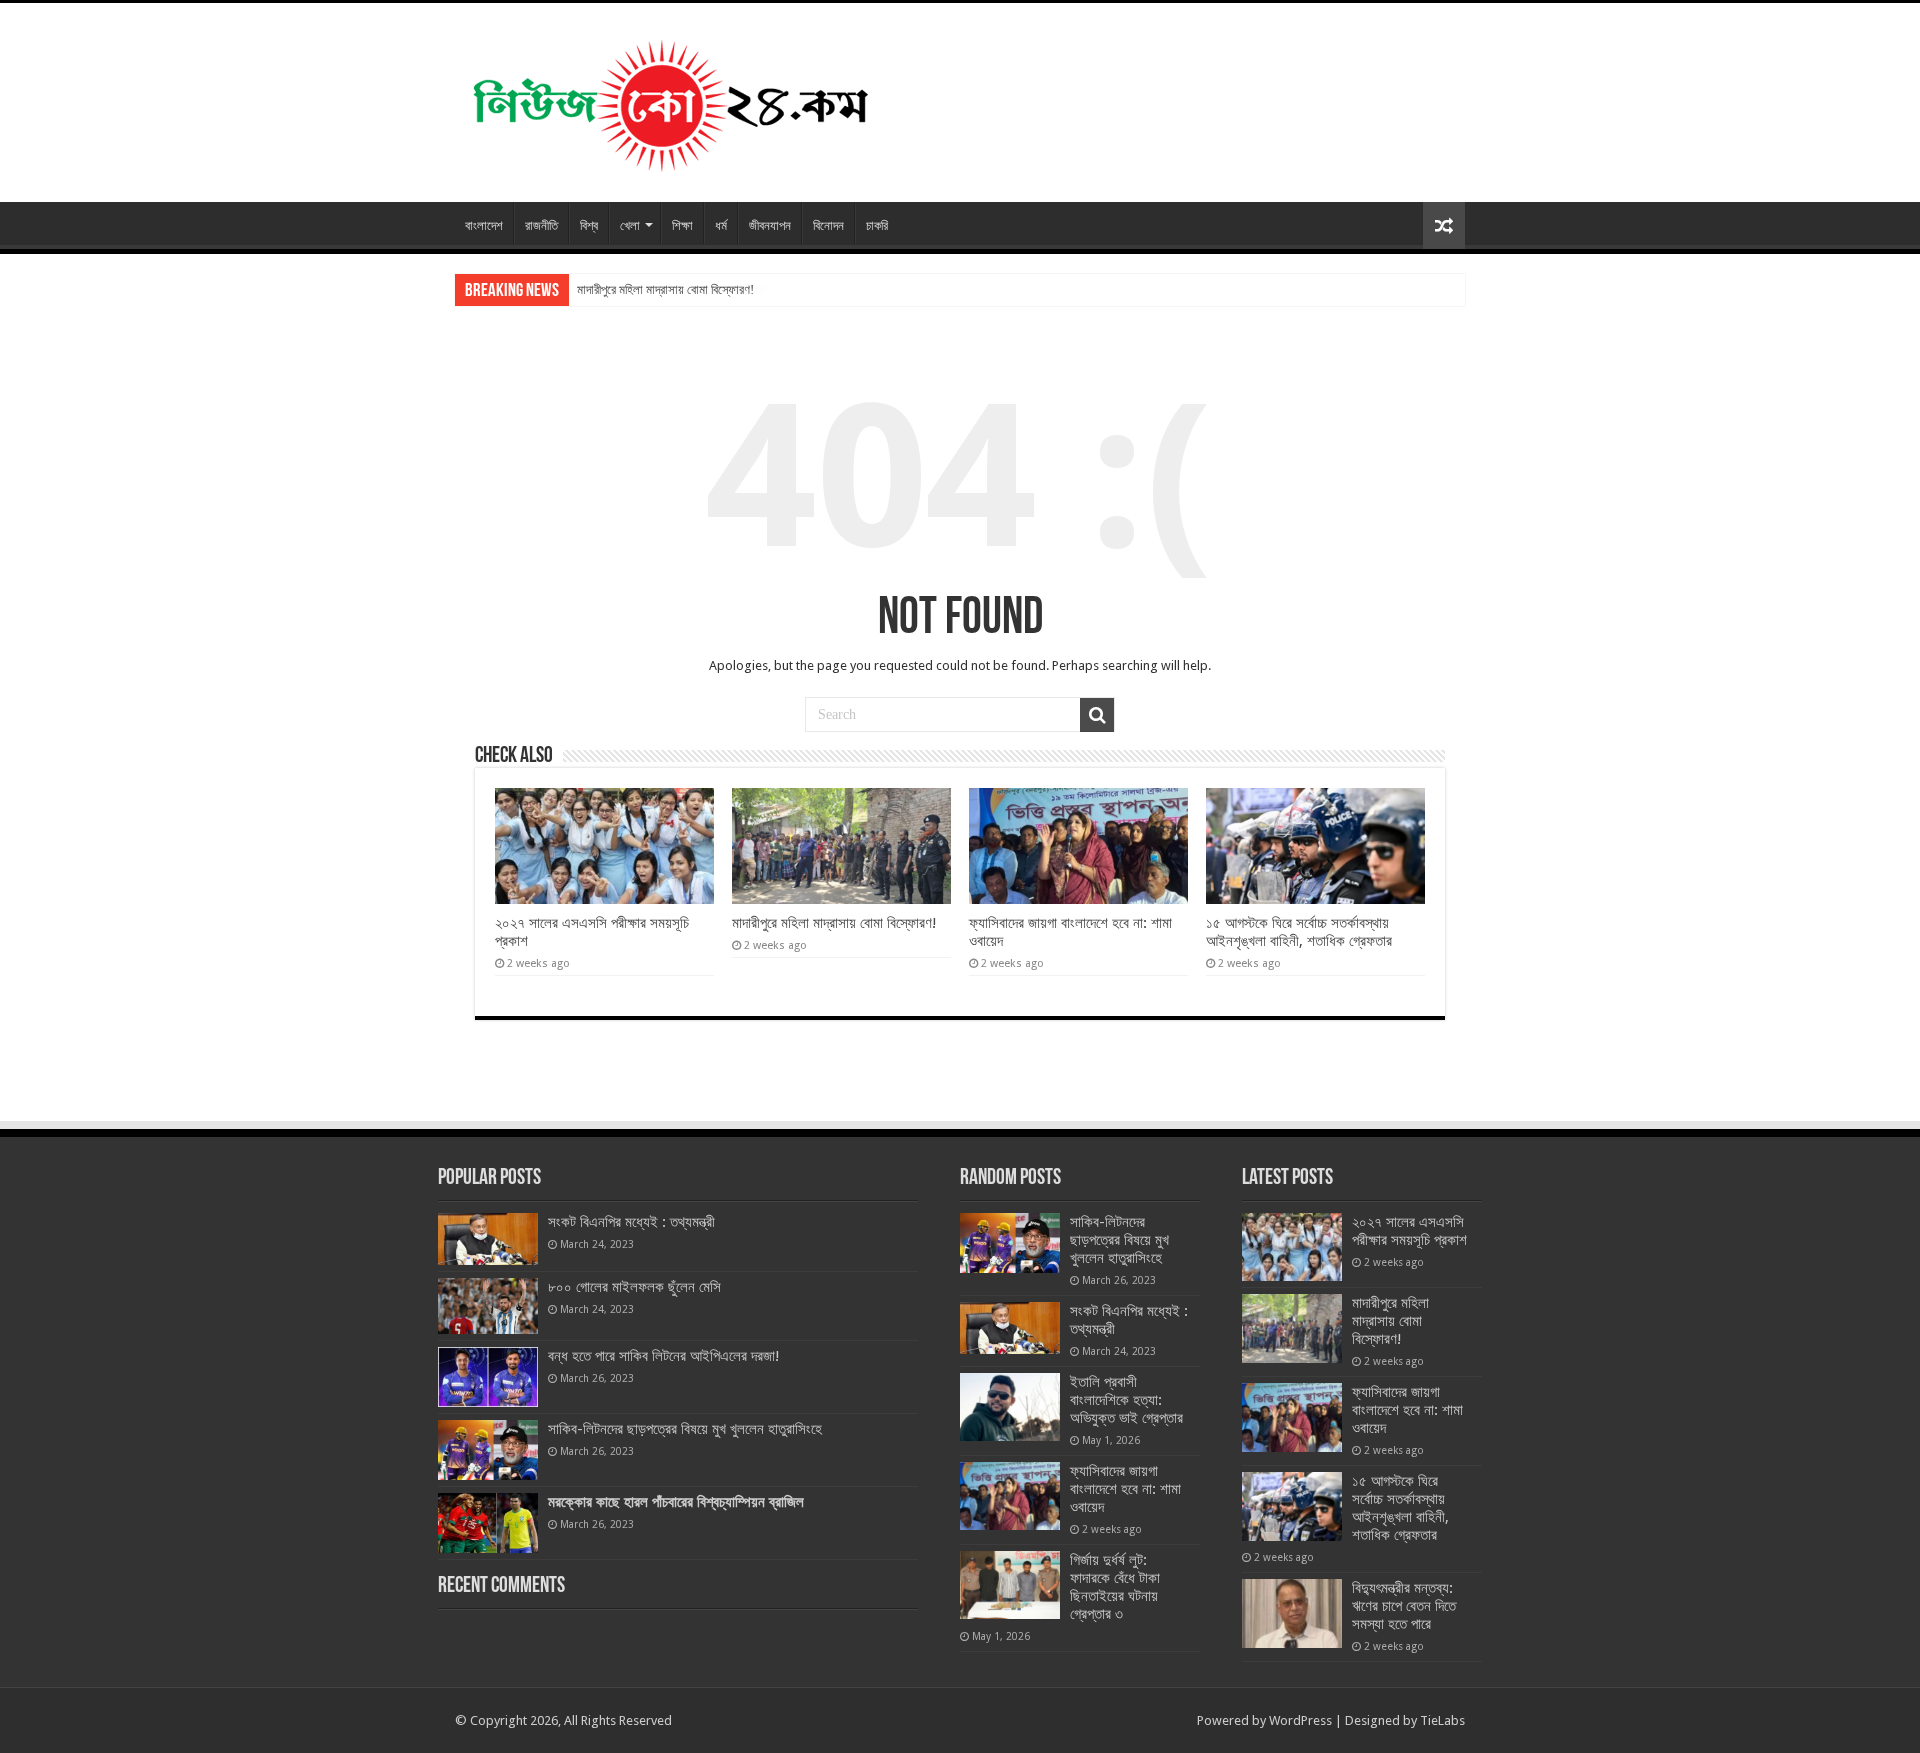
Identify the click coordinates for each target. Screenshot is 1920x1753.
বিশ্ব (589, 225)
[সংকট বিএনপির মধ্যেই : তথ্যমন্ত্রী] (488, 1239)
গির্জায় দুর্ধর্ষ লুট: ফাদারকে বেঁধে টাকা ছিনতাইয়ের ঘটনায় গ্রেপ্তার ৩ (1115, 1587)
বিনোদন (828, 225)
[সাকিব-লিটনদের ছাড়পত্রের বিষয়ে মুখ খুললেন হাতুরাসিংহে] (488, 1450)
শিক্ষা (682, 225)
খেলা (630, 225)
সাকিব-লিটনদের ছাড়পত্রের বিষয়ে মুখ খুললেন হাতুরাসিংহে (685, 1429)
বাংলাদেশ (484, 225)
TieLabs (1442, 1720)
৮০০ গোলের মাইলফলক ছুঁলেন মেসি (634, 1287)
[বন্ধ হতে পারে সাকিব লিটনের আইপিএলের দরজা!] (488, 1377)
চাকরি (877, 225)
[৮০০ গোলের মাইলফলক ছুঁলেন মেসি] (488, 1306)
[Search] (1097, 715)
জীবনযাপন (770, 225)
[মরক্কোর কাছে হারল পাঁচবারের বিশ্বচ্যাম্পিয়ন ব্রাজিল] (488, 1523)
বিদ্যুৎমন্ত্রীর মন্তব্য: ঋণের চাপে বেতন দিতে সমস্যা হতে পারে (1404, 1606)
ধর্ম (721, 225)
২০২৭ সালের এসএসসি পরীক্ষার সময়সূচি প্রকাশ (1409, 1231)
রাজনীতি (541, 225)
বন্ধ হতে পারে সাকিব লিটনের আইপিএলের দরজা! (664, 1356)
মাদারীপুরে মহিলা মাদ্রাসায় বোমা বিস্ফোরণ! (665, 289)
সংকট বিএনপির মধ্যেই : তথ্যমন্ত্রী (631, 1222)
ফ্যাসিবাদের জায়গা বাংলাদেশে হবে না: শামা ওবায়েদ (1125, 1489)
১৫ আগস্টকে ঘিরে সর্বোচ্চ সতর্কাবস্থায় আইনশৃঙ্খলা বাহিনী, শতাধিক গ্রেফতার (1299, 932)
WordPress (1300, 1720)
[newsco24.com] (669, 99)
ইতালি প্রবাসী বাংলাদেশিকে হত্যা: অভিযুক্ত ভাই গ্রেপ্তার (1126, 1400)
